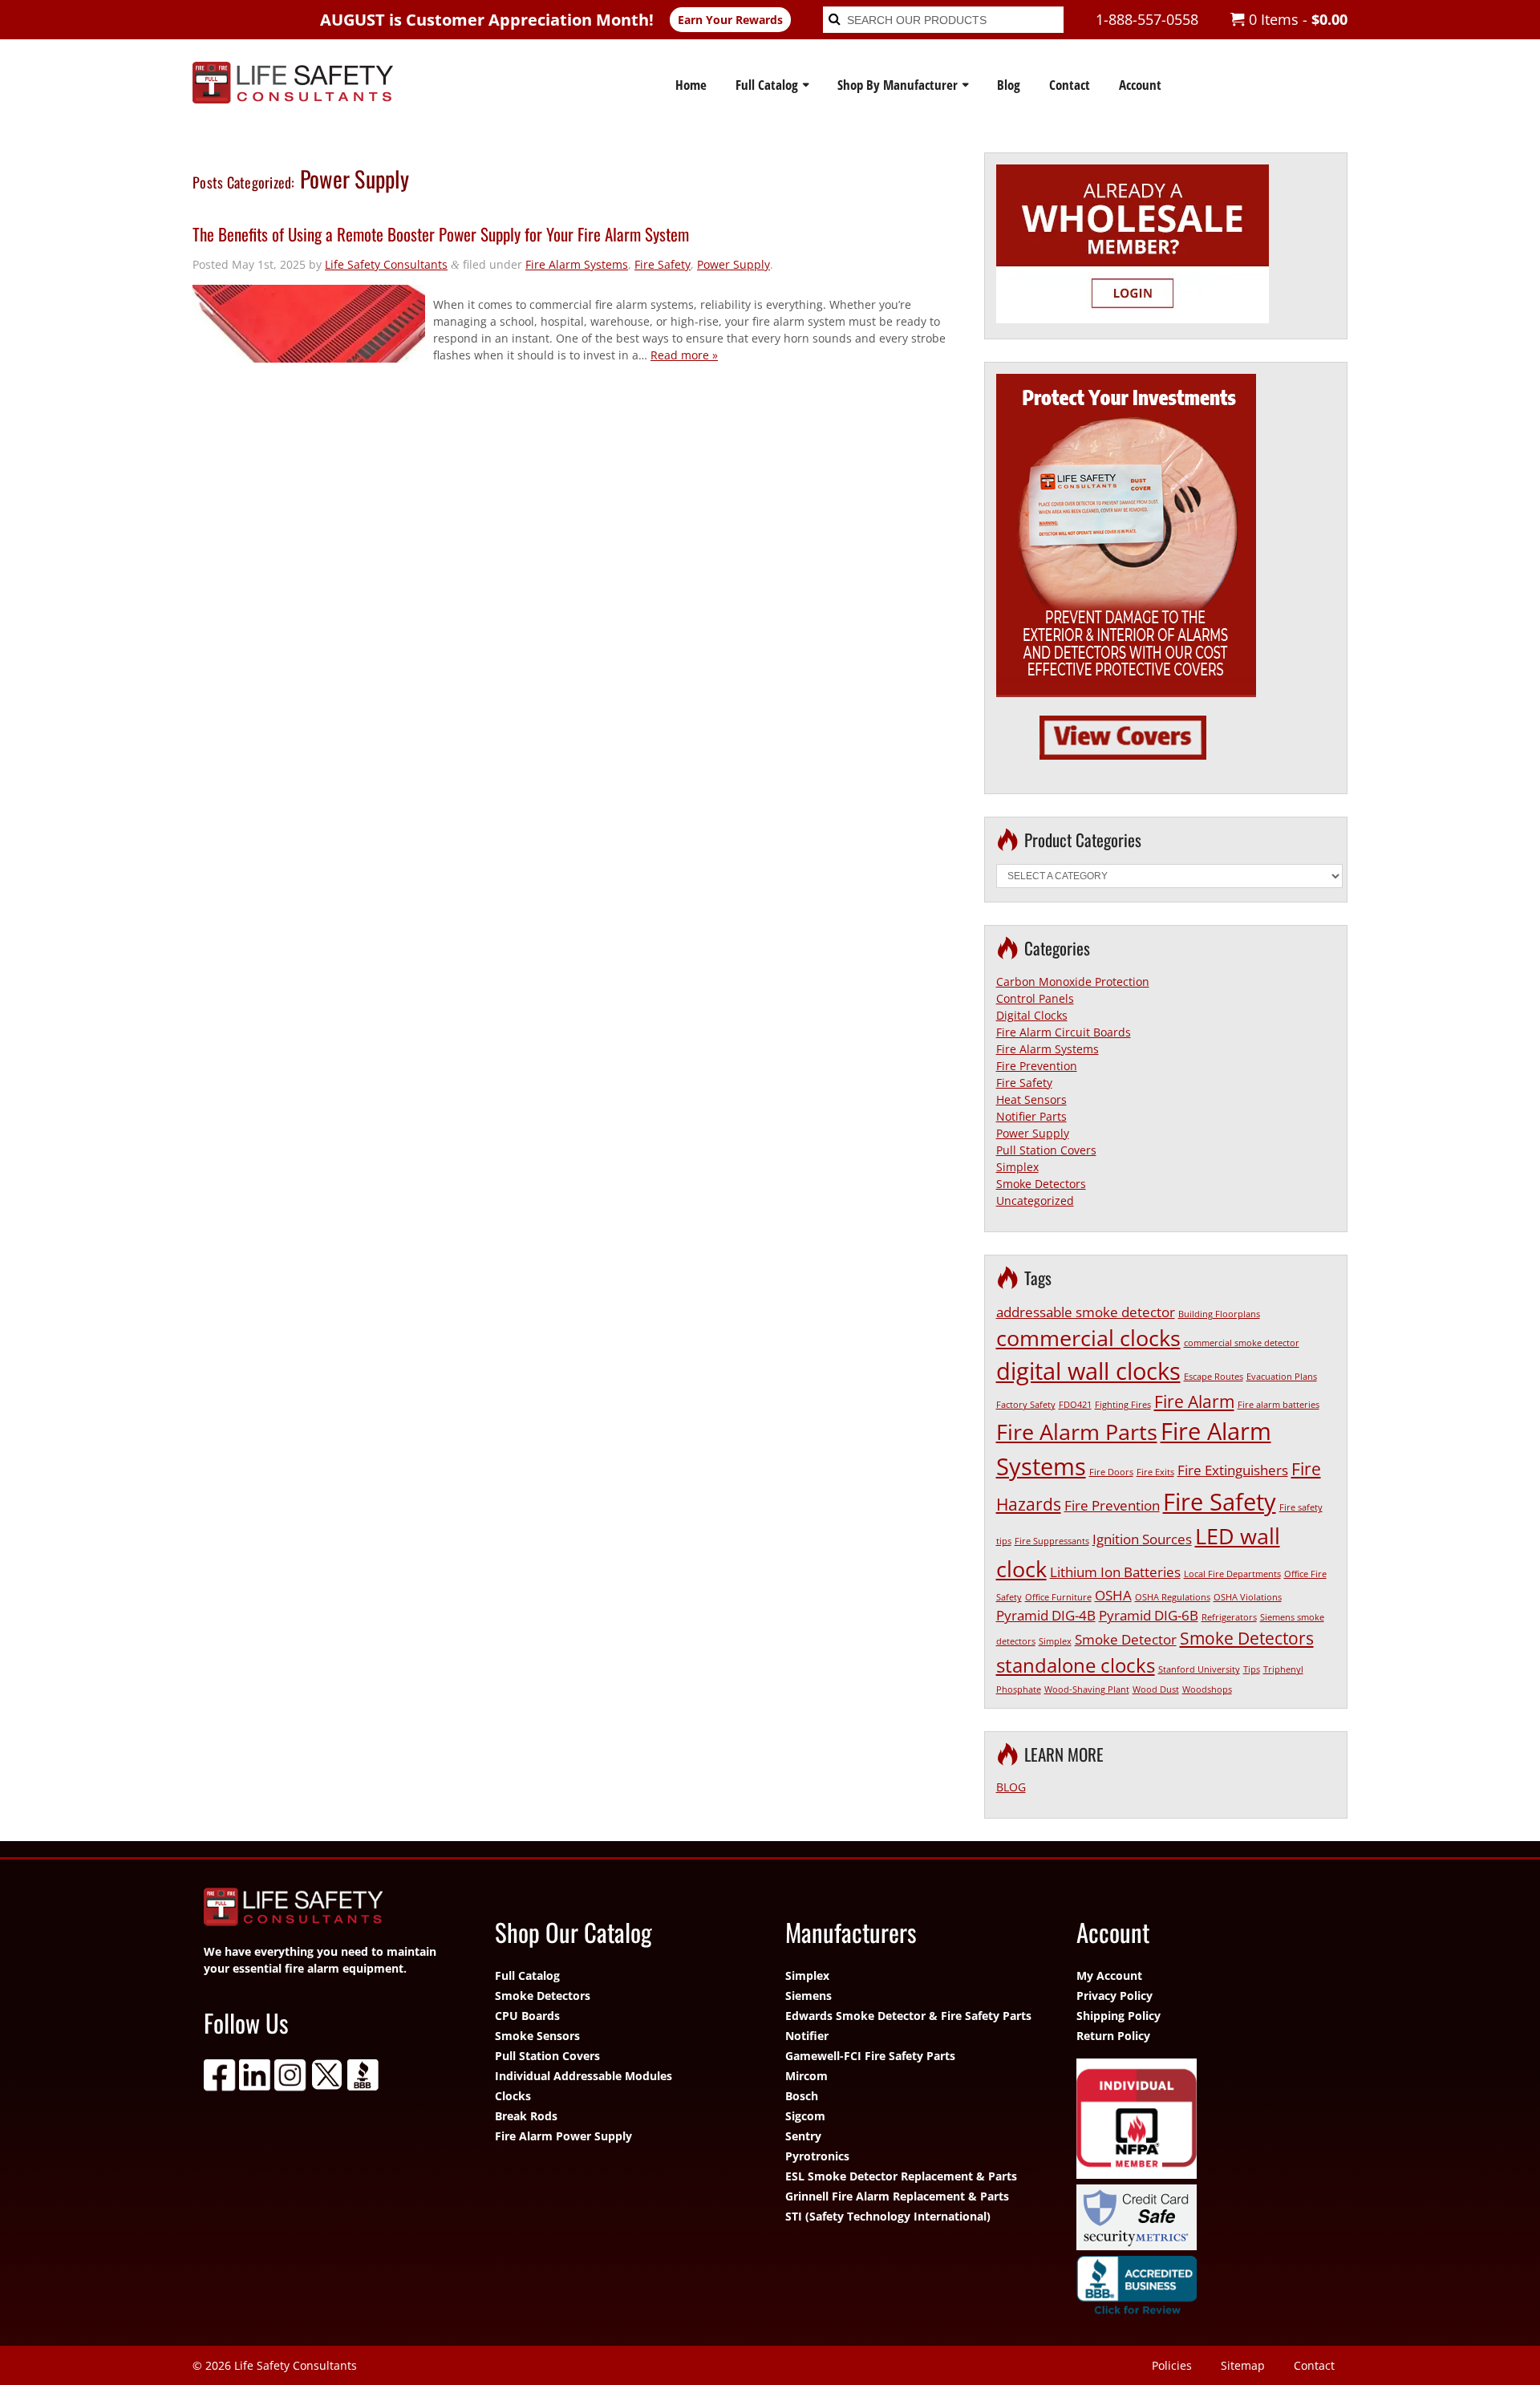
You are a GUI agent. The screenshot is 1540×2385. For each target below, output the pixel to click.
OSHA (1113, 1595)
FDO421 (1075, 1405)
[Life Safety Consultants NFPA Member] (1206, 2121)
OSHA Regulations (1173, 1597)
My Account (1109, 1975)
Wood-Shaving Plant (1087, 1689)
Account (1140, 85)
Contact (1070, 85)
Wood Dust (1156, 1689)
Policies (1172, 2365)
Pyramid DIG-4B (1046, 1615)
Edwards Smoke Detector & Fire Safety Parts (908, 2016)
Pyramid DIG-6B (1149, 1615)
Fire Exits (1155, 1472)
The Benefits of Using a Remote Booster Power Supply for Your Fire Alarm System (441, 234)
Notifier (807, 2036)
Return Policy (1113, 2036)
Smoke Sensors (537, 2036)
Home (691, 85)
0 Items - (1296, 19)
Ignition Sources (1142, 1539)
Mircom (806, 2076)
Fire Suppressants (1052, 1541)
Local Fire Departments (1232, 1574)
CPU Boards (527, 2016)
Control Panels (1035, 998)
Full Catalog (767, 85)
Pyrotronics (817, 2156)
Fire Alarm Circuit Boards (1064, 1032)
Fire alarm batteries (1279, 1405)
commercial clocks (1088, 1338)
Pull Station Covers (1046, 1150)
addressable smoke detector (1086, 1312)
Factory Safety (1026, 1405)
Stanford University (1199, 1669)
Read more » (684, 355)
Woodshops (1207, 1689)
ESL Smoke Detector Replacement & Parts (901, 2176)
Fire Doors (1111, 1472)
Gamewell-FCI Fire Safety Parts (870, 2056)
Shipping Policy (1119, 2016)
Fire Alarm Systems (577, 264)
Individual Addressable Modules (584, 2076)
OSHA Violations (1248, 1597)
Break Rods (526, 2116)
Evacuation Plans (1282, 1377)
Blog (1009, 85)
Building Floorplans (1219, 1314)
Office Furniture (1058, 1597)
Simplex (1017, 1167)
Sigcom (805, 2116)
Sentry (803, 2136)
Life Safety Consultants (386, 264)
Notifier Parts (1031, 1116)
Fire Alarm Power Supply (563, 2136)
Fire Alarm (1194, 1401)
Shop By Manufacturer (898, 85)
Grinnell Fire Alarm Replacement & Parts (897, 2196)
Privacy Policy (1114, 1996)
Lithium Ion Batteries (1115, 1572)
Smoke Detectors (1041, 1184)
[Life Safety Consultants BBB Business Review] (1206, 2289)
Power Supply (734, 264)
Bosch (802, 2096)
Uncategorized (1035, 1201)
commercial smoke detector (1242, 1343)
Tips (1252, 1669)
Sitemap (1243, 2365)
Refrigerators (1229, 1617)
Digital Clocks (1032, 1015)
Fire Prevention (1037, 1066)
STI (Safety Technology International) (888, 2216)
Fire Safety (663, 264)
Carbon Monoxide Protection (1073, 982)
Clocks (513, 2096)
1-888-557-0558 (1147, 19)
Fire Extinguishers (1233, 1470)
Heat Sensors (1031, 1099)
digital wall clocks (1088, 1371)
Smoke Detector (1126, 1639)
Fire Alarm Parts (1077, 1432)
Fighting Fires (1123, 1405)
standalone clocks (1076, 1665)
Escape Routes (1214, 1377)
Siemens (808, 1996)
